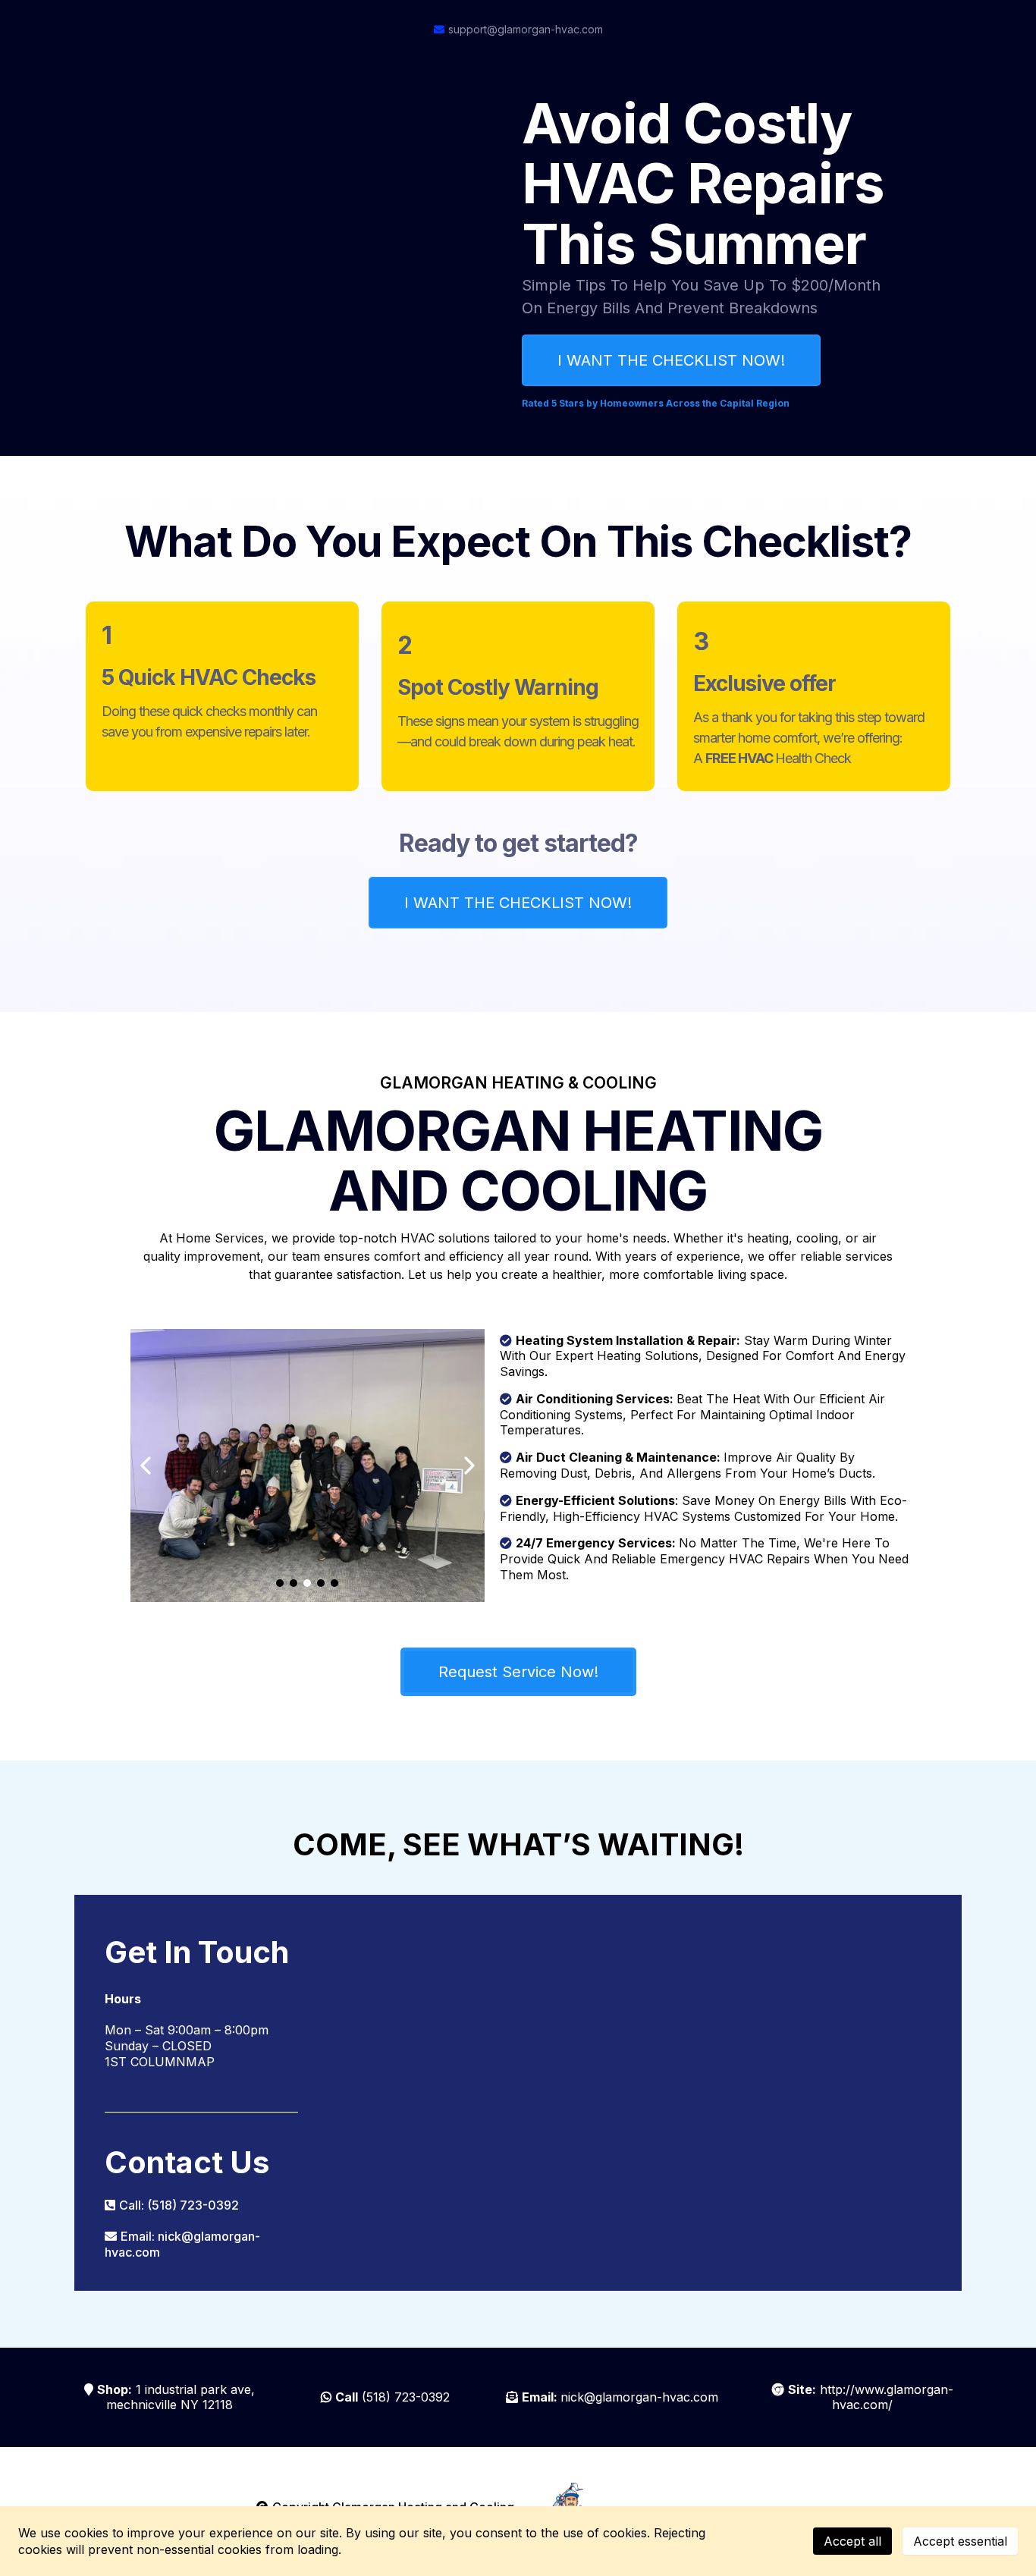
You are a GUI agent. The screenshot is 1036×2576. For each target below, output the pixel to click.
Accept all (852, 2541)
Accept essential (960, 2541)
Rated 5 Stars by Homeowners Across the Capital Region (656, 403)
